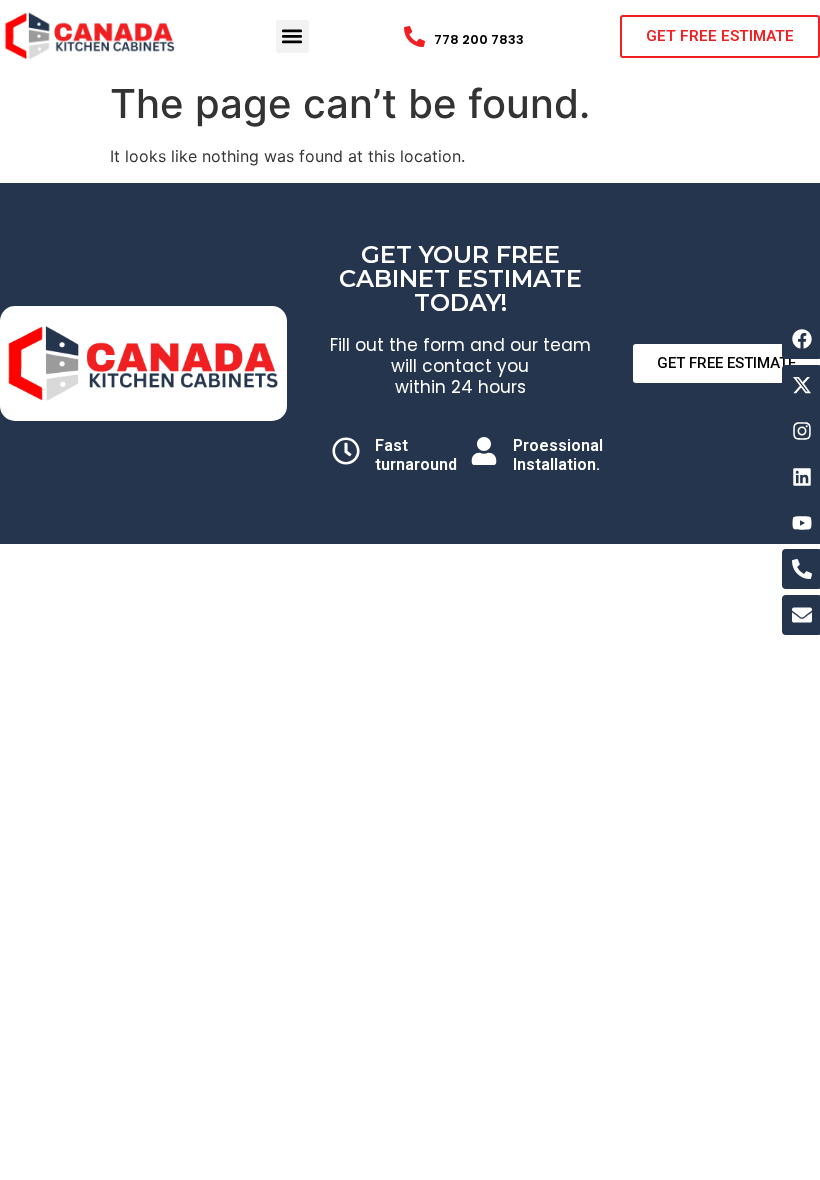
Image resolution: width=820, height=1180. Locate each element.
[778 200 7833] (414, 36)
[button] (292, 36)
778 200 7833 (479, 39)
